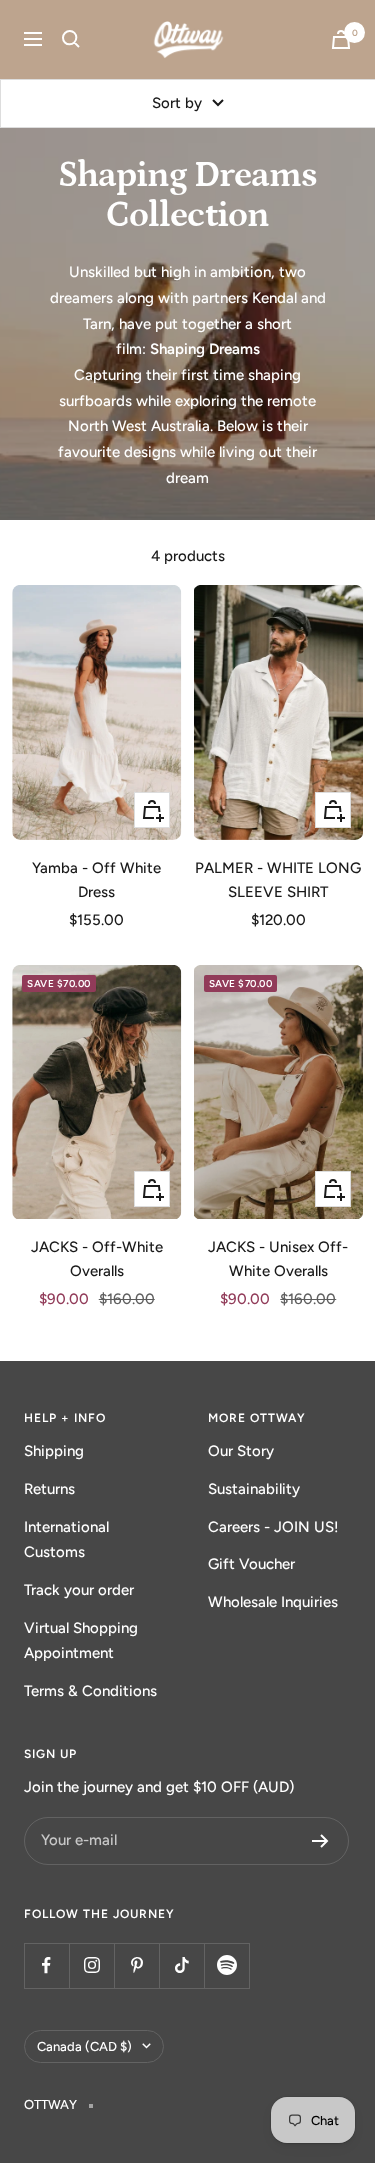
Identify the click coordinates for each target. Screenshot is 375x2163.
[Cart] (341, 39)
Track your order (79, 1590)
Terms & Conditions (90, 1691)
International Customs (66, 1540)
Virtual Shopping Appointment (81, 1641)
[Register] (320, 1841)
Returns (49, 1489)
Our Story (241, 1451)
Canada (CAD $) (84, 2046)
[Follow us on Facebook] (46, 1965)
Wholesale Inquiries (273, 1602)
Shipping (54, 1451)
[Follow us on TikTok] (181, 1965)
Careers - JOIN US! (273, 1527)
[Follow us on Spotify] (226, 1965)
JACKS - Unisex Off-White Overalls (278, 1259)
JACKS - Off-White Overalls (97, 1259)
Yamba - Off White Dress (96, 880)
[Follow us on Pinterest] (136, 1965)
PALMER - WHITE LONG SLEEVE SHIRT (278, 880)
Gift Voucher (251, 1564)
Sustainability (254, 1489)
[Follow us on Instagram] (91, 1965)
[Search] (71, 39)
